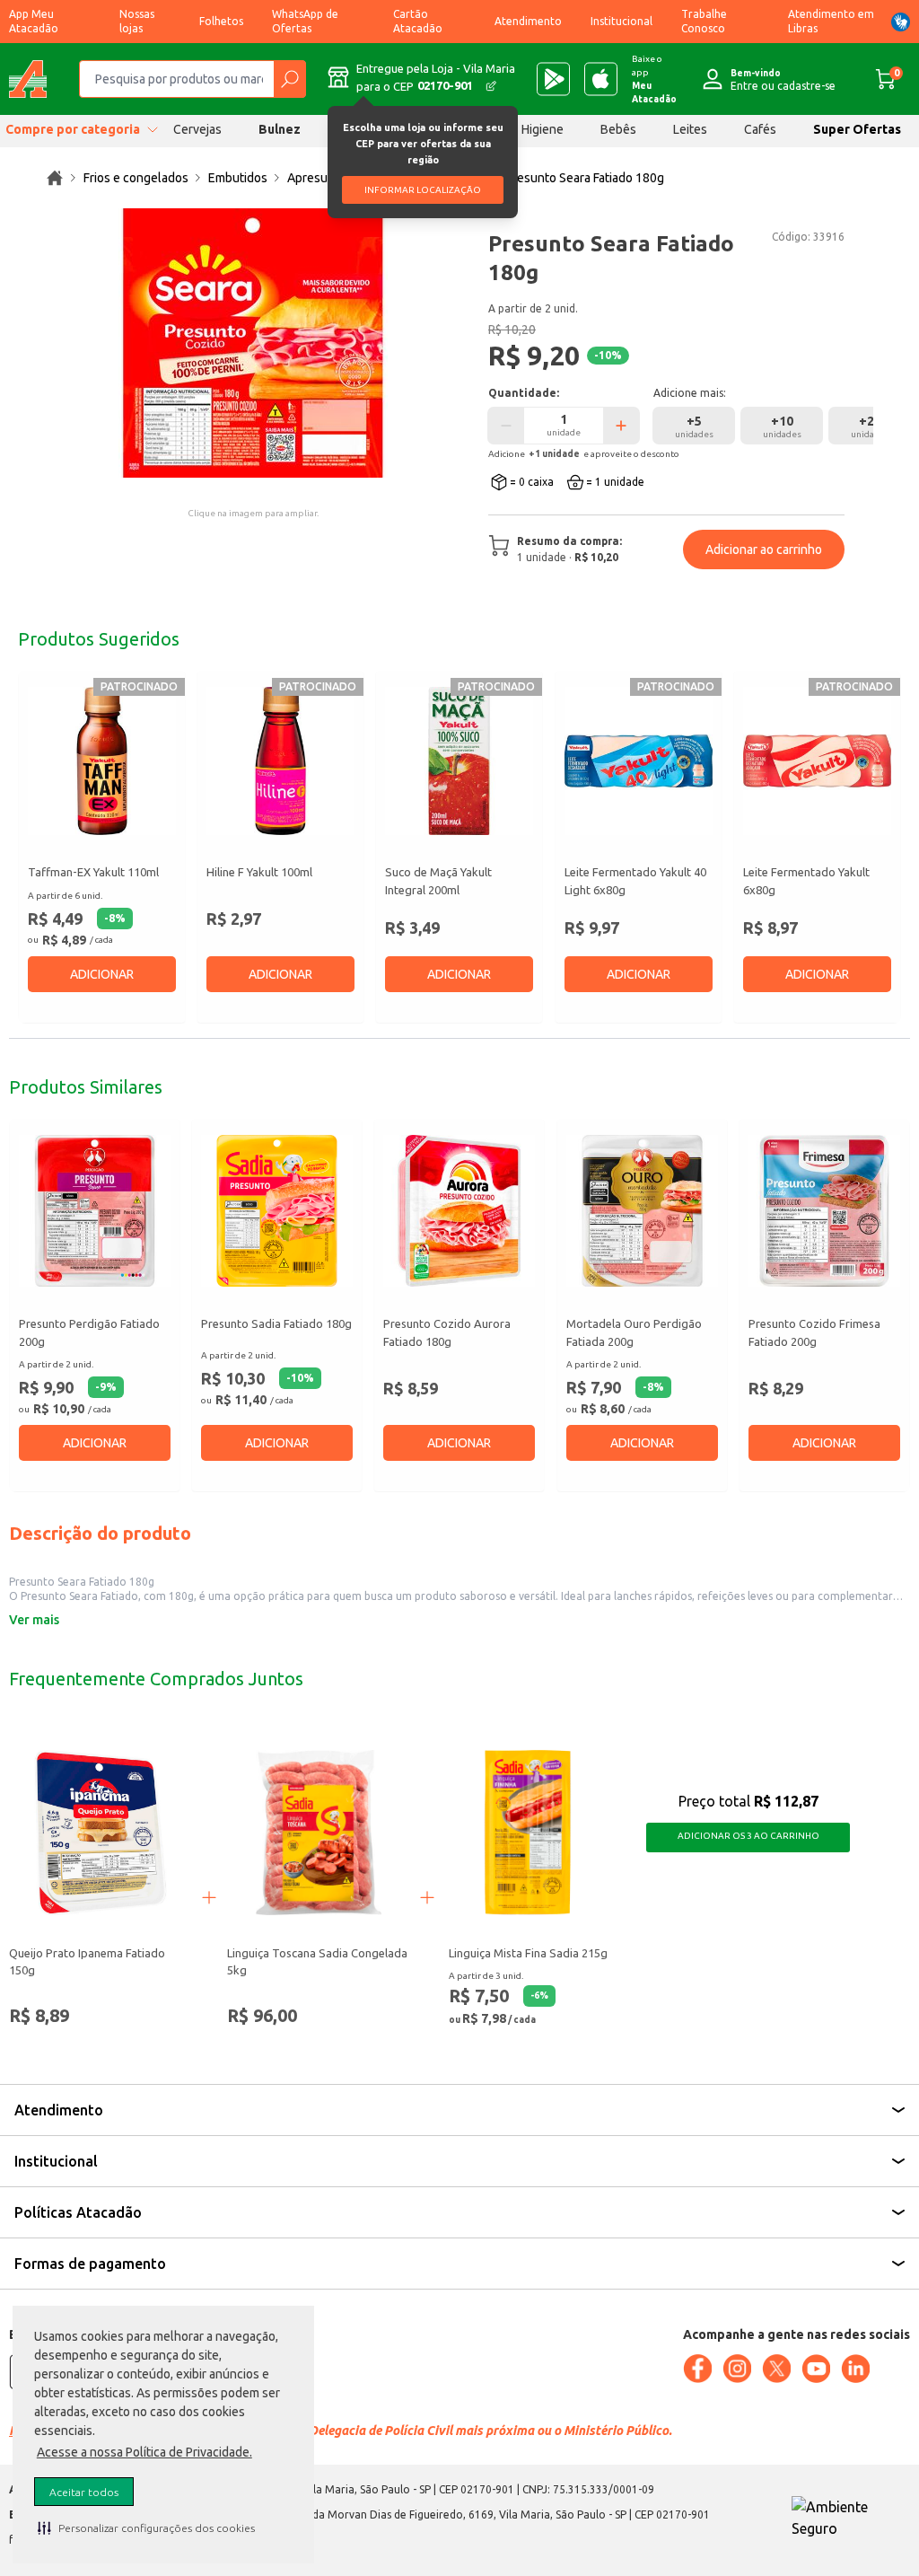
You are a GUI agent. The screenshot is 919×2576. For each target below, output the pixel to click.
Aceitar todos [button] (84, 2492)
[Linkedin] (855, 2369)
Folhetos (221, 21)
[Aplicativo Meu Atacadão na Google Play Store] (553, 79)
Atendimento (528, 21)
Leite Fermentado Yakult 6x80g (806, 881)
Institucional (621, 21)
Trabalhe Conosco (704, 21)
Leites (690, 129)
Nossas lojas (137, 21)
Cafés (760, 129)
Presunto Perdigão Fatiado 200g (89, 1332)
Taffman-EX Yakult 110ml (93, 872)
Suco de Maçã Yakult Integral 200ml (438, 881)
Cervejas (197, 129)
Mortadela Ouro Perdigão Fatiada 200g (634, 1332)
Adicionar (102, 974)
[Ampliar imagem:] (253, 343)
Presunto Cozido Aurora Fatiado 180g (447, 1332)
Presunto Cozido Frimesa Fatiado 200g (814, 1332)
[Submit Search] (289, 79)
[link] (55, 178)
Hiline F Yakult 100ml (259, 872)
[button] (146, 2528)
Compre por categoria (73, 129)
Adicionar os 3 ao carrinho (748, 1836)
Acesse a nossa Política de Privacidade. (144, 2452)
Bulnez (280, 129)
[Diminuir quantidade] (506, 426)
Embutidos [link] (238, 178)
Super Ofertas (857, 129)
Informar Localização (423, 190)
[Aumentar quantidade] (621, 426)
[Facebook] (697, 2369)
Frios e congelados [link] (136, 178)
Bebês (618, 129)
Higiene (543, 129)
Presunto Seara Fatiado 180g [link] (585, 178)
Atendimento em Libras (831, 21)
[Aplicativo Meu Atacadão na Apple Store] (601, 79)
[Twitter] (776, 2369)
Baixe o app (654, 79)
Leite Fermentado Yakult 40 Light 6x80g (635, 881)
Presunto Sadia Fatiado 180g (276, 1323)
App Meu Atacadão (34, 21)
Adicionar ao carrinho (764, 549)
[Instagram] (737, 2369)
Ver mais (34, 1620)
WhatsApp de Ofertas (305, 21)
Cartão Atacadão (418, 21)
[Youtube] (816, 2369)
